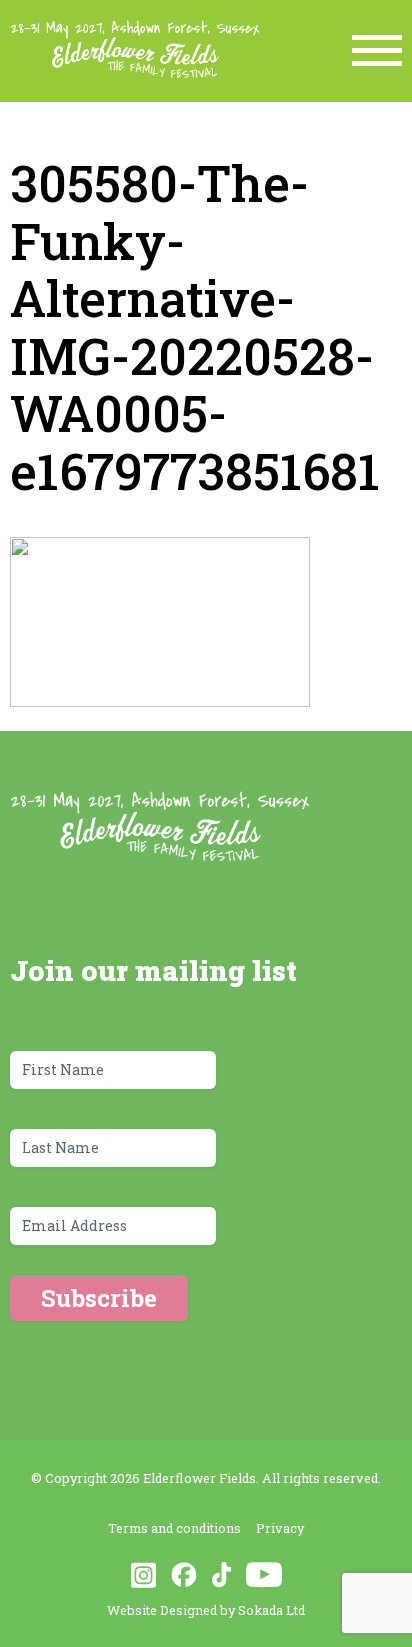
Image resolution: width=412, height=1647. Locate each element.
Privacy (280, 1528)
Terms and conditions (174, 1528)
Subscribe (99, 1298)
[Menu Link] (377, 50)
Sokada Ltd (271, 1610)
